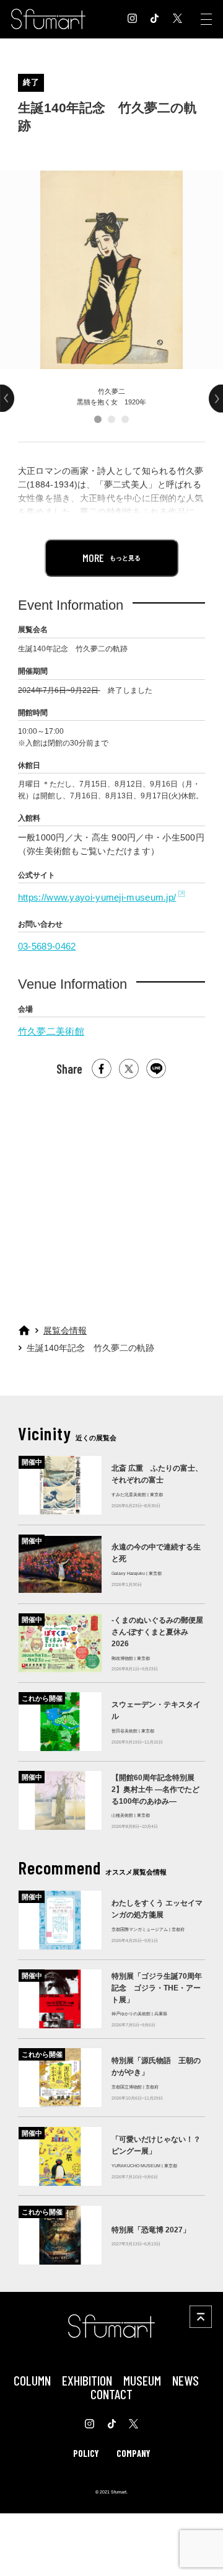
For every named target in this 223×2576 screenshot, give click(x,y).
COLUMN (32, 2380)
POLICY (86, 2453)
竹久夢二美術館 (51, 1031)
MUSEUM (142, 2380)
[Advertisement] (111, 1197)
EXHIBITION (87, 2380)
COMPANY (133, 2453)
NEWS (186, 2380)
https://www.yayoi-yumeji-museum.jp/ (97, 897)
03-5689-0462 (47, 946)
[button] (98, 419)
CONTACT (111, 2394)
